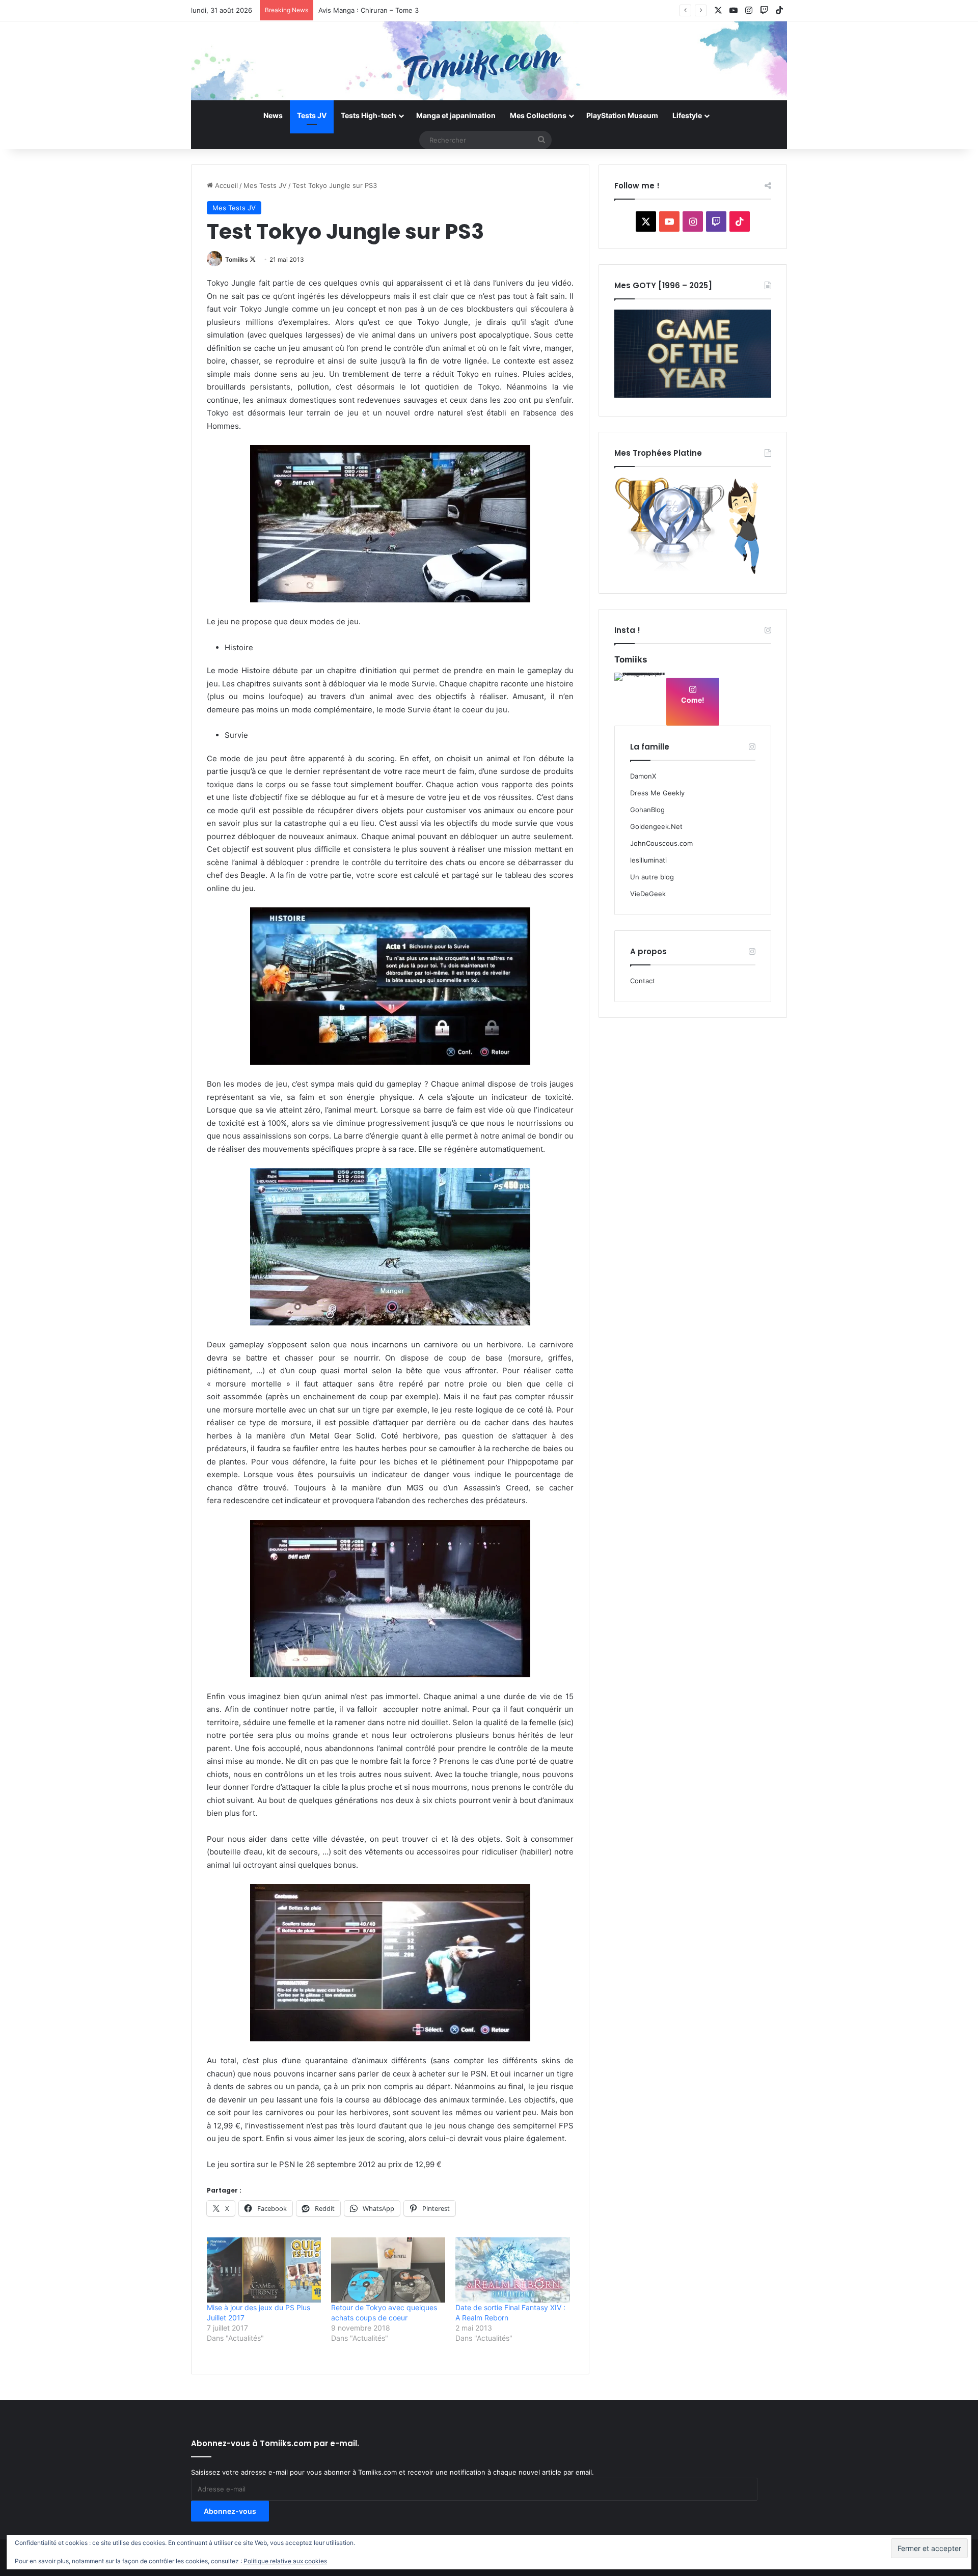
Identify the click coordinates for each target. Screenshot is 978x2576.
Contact (643, 981)
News (273, 115)
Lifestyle (687, 115)
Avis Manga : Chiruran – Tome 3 (369, 10)
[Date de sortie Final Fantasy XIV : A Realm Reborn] (512, 2270)
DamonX (643, 776)
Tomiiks (237, 259)
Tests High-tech (369, 115)
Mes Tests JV (265, 185)
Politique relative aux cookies (285, 2561)
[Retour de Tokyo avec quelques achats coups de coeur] (388, 2270)
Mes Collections (538, 115)
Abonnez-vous (230, 2511)
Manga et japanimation (456, 115)
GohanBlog (647, 810)
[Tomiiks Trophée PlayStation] (693, 572)
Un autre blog (652, 877)
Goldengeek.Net (656, 826)
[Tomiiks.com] (489, 61)
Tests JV (312, 115)
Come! (693, 700)
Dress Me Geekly (657, 793)
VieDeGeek (648, 894)
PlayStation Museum (622, 115)
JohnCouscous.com (661, 843)
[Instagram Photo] (640, 698)
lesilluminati (648, 860)
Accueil (225, 185)
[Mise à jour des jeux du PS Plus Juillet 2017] (264, 2270)
